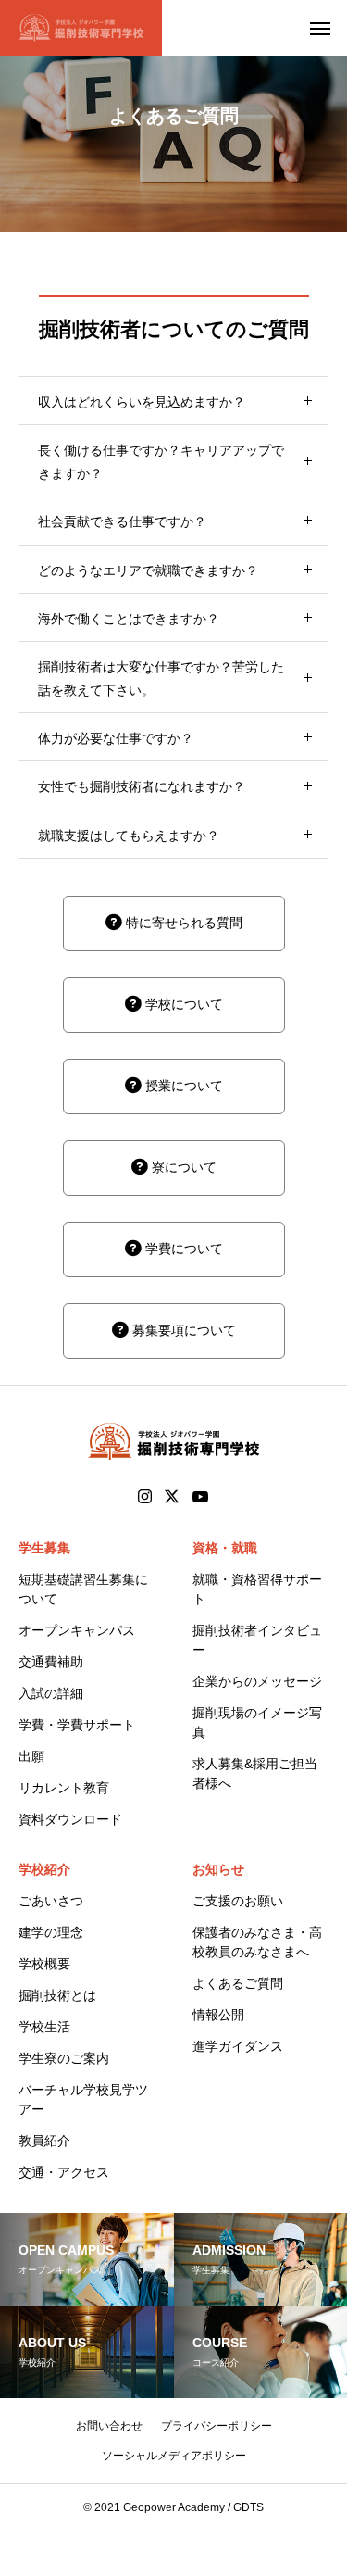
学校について (182, 1004)
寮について (182, 1167)
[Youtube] (201, 1497)
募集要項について (182, 1330)
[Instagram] (145, 1497)
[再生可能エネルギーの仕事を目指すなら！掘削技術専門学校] (81, 28)
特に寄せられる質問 (182, 923)
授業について (182, 1086)
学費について (182, 1249)
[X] (172, 1497)
